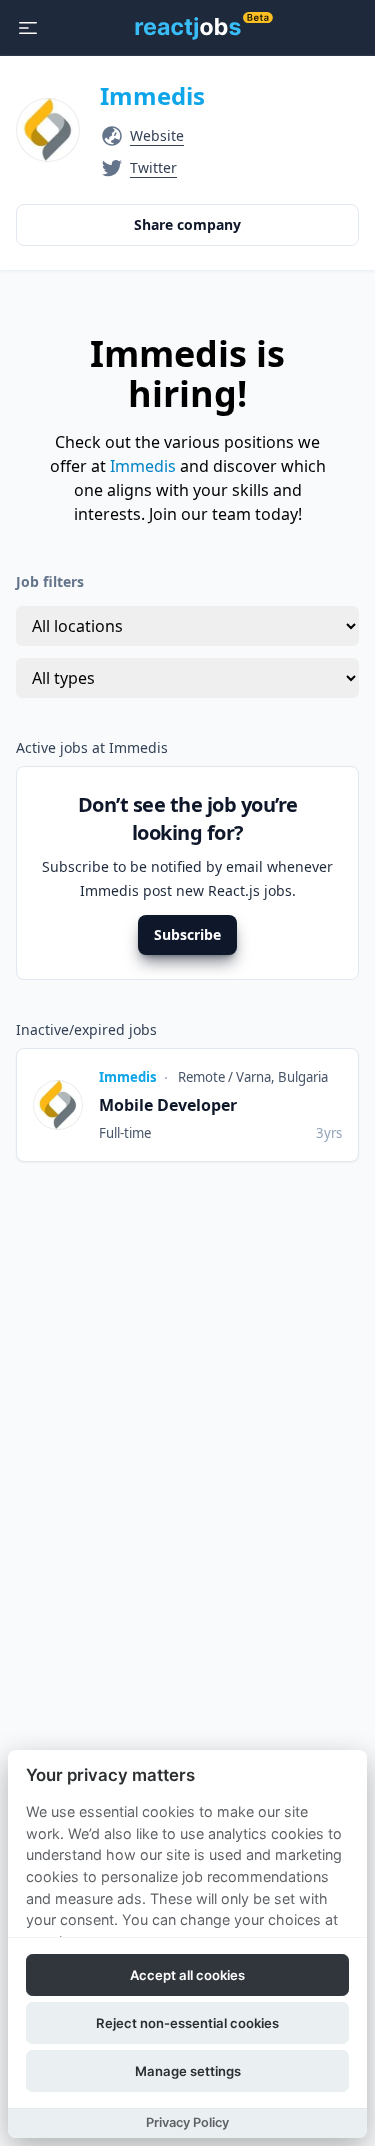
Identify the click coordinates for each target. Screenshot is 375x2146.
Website (157, 135)
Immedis (152, 95)
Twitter (153, 167)
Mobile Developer (168, 1105)
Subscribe (187, 934)
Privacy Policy (187, 2122)
